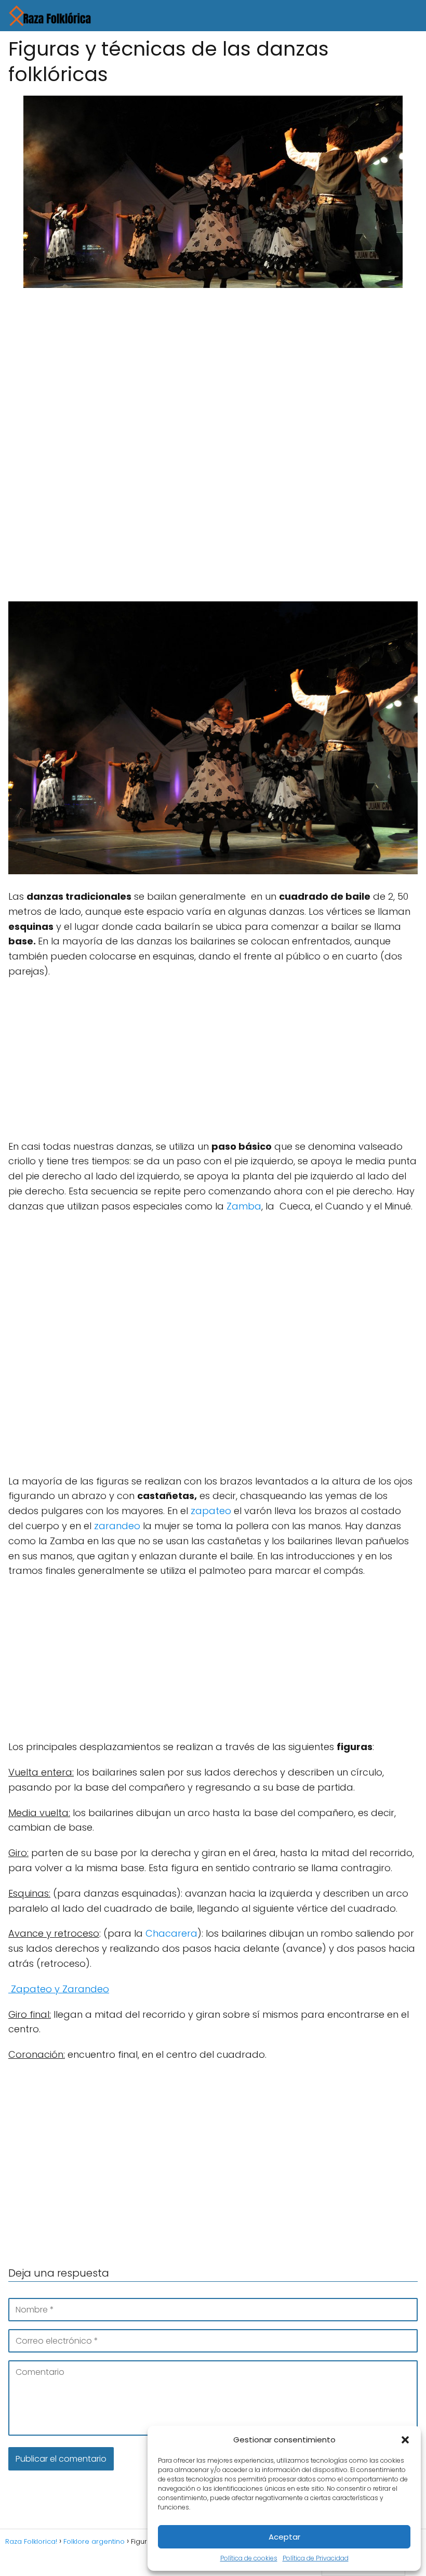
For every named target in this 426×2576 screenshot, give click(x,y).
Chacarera (171, 1933)
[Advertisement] (213, 373)
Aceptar (284, 2537)
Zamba (244, 1206)
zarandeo (117, 1526)
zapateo (211, 1511)
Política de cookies (249, 2558)
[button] (405, 2440)
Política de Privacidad (316, 2558)
